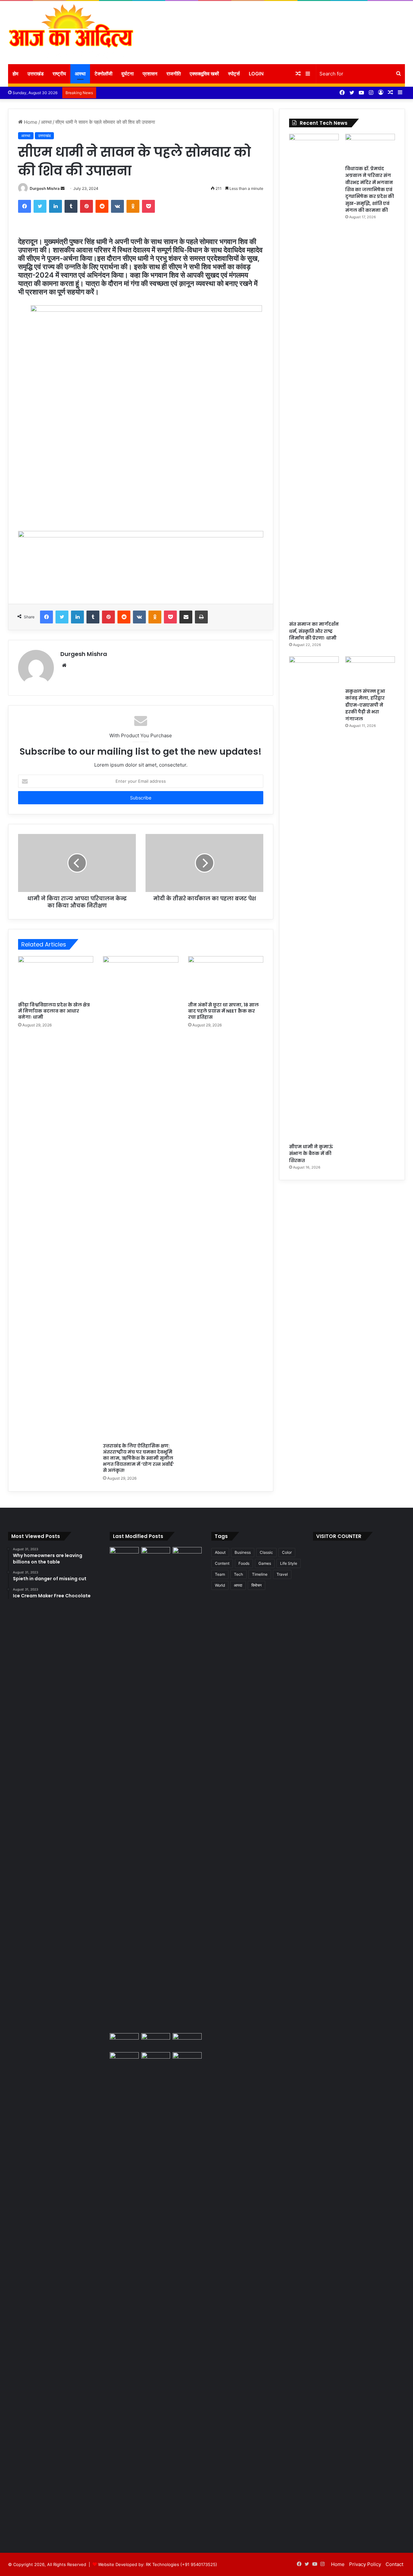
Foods (244, 1563)
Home (30, 122)
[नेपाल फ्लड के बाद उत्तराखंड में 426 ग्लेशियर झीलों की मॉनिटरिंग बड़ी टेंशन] (187, 2041)
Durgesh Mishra (45, 188)
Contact (394, 2564)
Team (220, 1574)
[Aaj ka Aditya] (71, 33)
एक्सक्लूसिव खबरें (204, 74)
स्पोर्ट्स (234, 74)
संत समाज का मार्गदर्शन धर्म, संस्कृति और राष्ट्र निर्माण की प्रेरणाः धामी (314, 631)
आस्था (80, 74)
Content (222, 1563)
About (220, 1552)
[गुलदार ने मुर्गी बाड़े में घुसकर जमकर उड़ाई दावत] (156, 2294)
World (220, 1585)
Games (265, 1563)
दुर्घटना (127, 74)
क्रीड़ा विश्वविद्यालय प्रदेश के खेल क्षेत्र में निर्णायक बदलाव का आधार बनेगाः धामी (54, 1011)
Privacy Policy (365, 2564)
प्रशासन (150, 74)
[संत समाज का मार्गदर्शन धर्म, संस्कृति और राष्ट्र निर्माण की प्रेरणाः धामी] (314, 376)
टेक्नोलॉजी (103, 74)
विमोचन (257, 1585)
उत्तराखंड (35, 74)
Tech (238, 1574)
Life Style (289, 1563)
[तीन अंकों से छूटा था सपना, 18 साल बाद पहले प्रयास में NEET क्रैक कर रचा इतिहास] (226, 977)
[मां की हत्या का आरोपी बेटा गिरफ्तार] (187, 2060)
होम (15, 74)
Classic (266, 1552)
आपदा (238, 1585)
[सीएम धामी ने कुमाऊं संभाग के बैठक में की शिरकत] (314, 898)
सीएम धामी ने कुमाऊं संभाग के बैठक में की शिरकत (311, 1154)
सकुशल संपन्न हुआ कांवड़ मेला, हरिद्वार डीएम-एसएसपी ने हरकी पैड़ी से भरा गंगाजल (365, 705)
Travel (282, 1574)
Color (287, 1552)
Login (256, 74)
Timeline (260, 1574)
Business (243, 1552)
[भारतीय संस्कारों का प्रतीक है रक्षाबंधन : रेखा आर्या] (124, 2041)
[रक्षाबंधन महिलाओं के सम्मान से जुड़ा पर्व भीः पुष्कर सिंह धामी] (156, 2041)
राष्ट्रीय (59, 74)
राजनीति (174, 74)
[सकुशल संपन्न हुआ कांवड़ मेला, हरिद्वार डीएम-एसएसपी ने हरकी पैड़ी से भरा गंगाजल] (370, 670)
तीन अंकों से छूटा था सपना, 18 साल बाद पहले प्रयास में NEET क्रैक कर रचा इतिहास (223, 1011)
